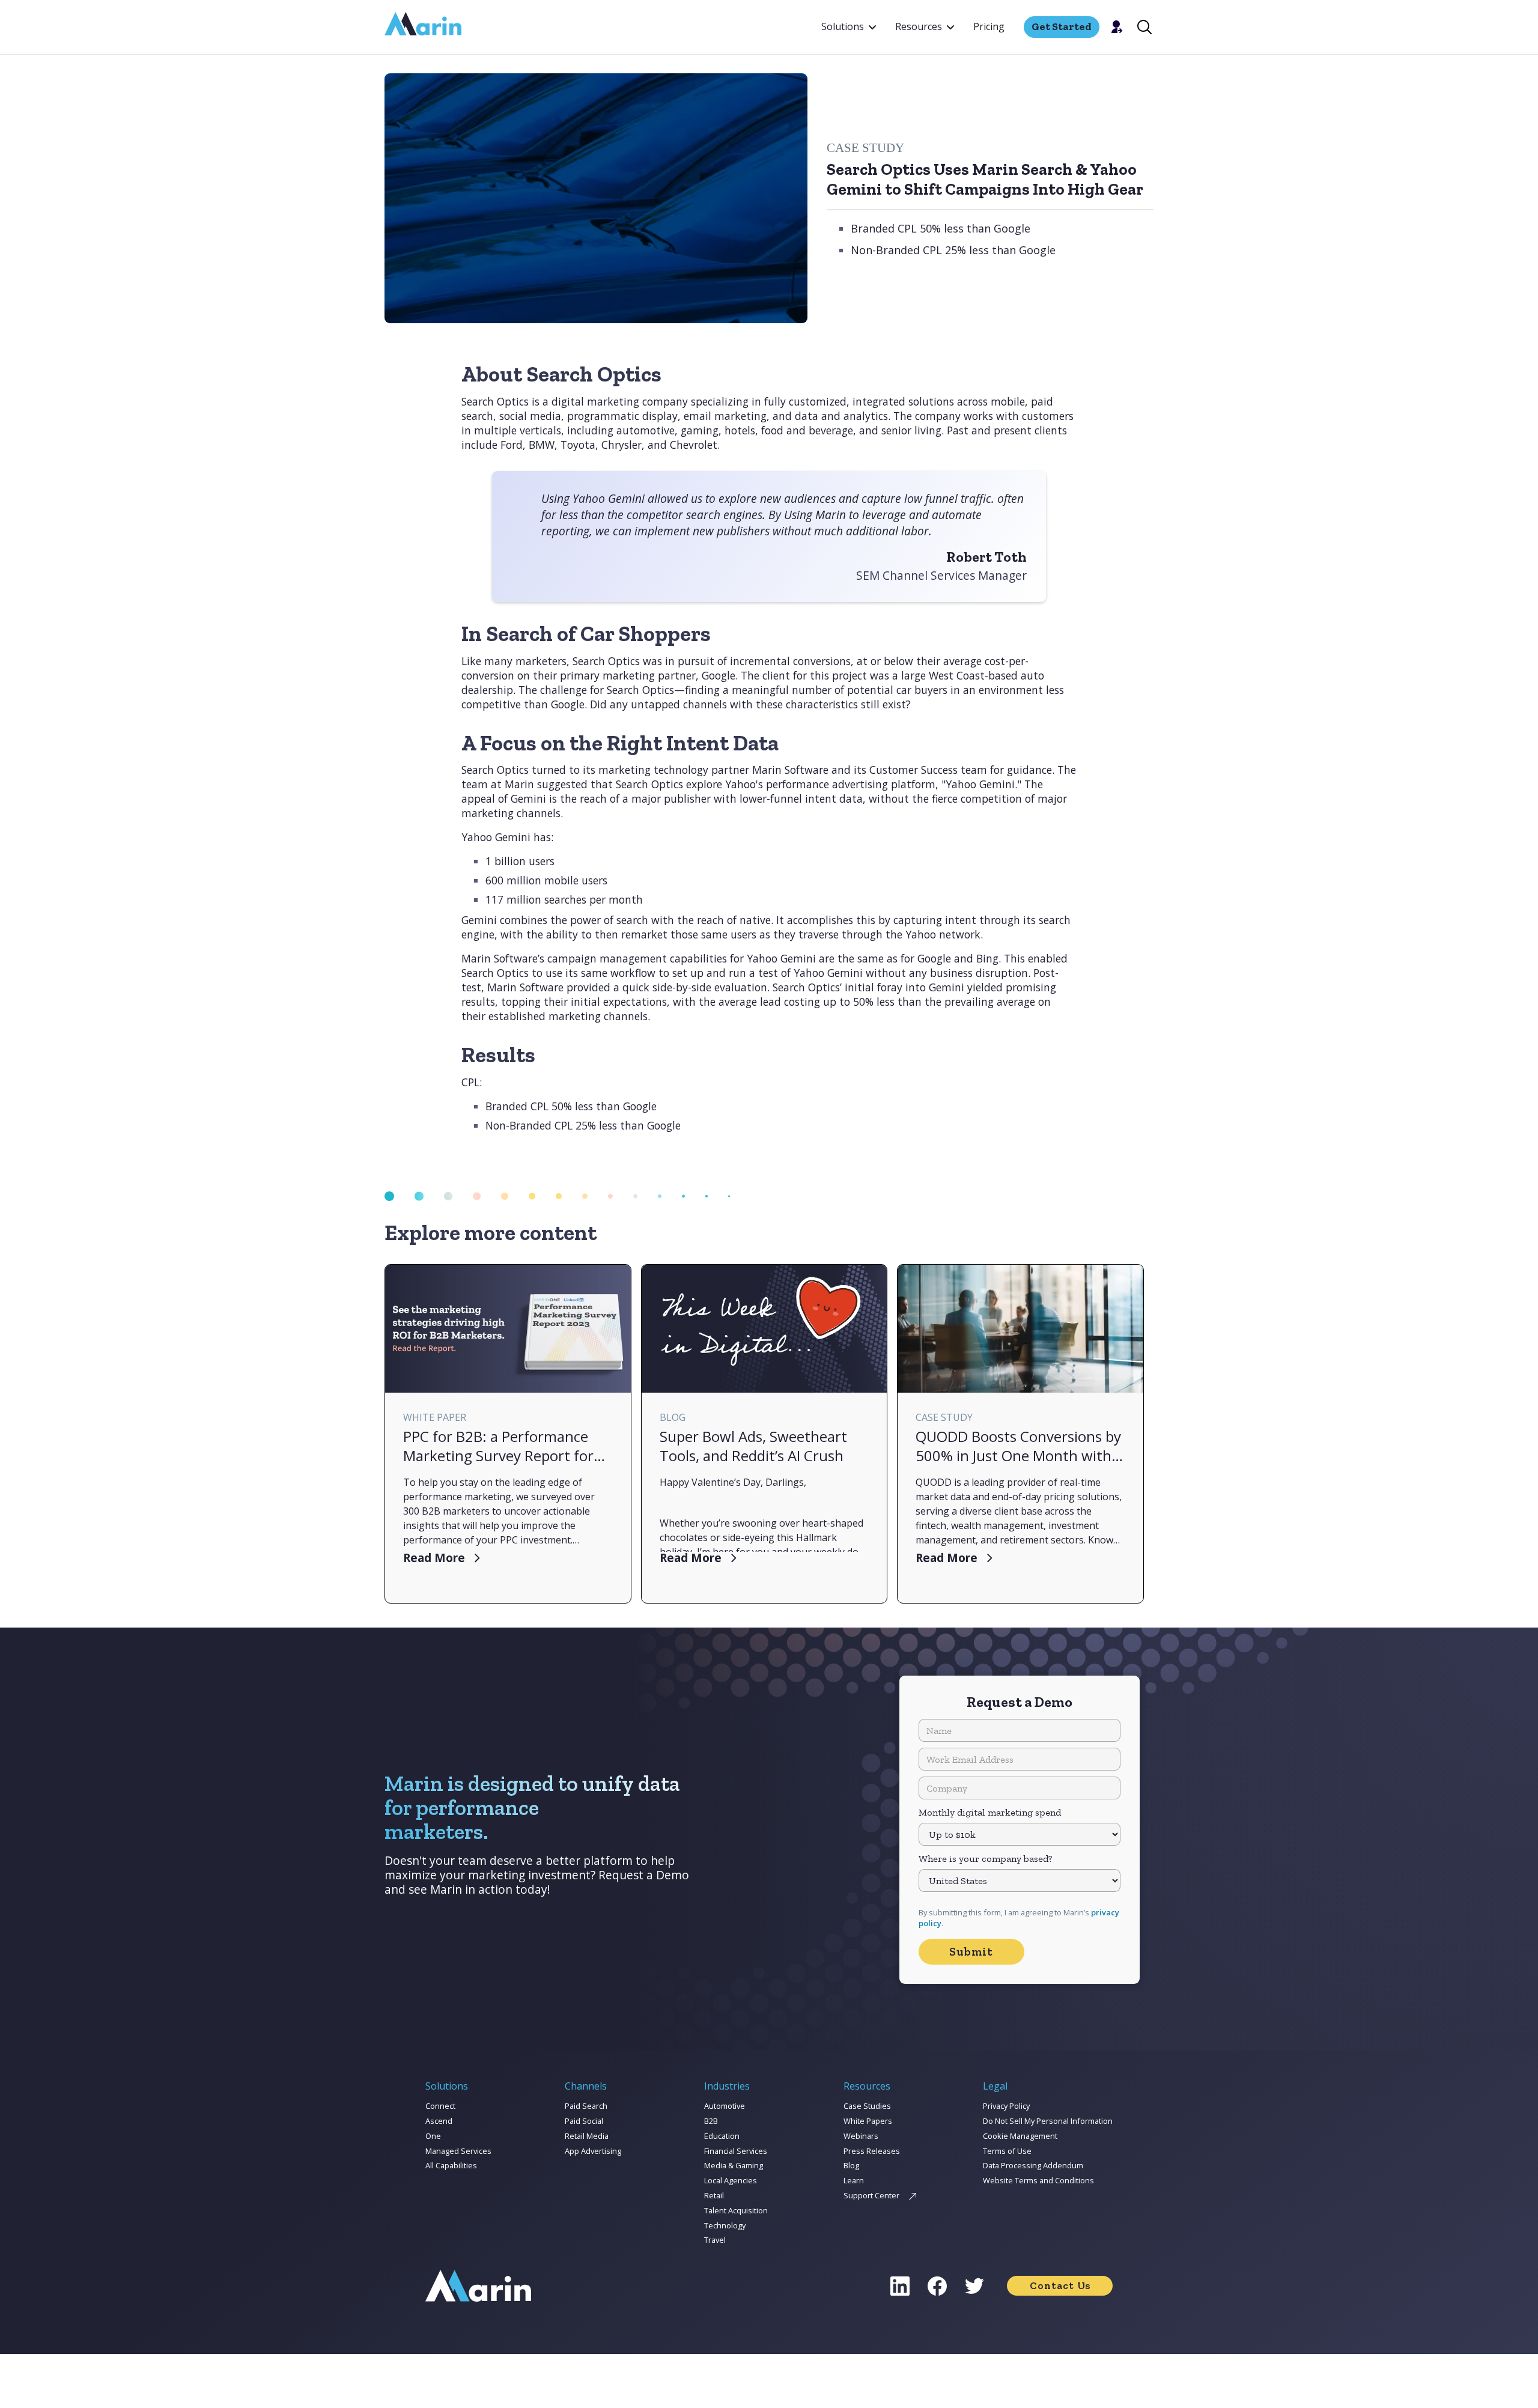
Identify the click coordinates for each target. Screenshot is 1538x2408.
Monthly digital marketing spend (990, 1812)
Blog (851, 2165)
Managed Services (458, 2151)
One (433, 2136)
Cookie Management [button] (1020, 2136)
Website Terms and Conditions (1038, 2180)
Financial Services (736, 2151)
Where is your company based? (985, 1859)
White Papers (868, 2121)
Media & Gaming (734, 2165)
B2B (711, 2121)
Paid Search (586, 2106)
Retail (714, 2195)
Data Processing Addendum (1033, 2165)
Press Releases (872, 2151)
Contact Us (1060, 2285)
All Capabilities (451, 2165)
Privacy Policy (1006, 2106)
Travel (715, 2240)
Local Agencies (731, 2180)
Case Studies (867, 2106)
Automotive (725, 2106)
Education (722, 2136)
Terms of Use (1007, 2151)
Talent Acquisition (736, 2210)
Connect (440, 2106)
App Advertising (593, 2151)
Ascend (439, 2121)
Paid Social (584, 2121)
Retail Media (587, 2136)
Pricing (989, 26)
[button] (849, 27)
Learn (854, 2180)
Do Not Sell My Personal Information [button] (1048, 2121)
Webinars (861, 2136)
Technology (725, 2225)
